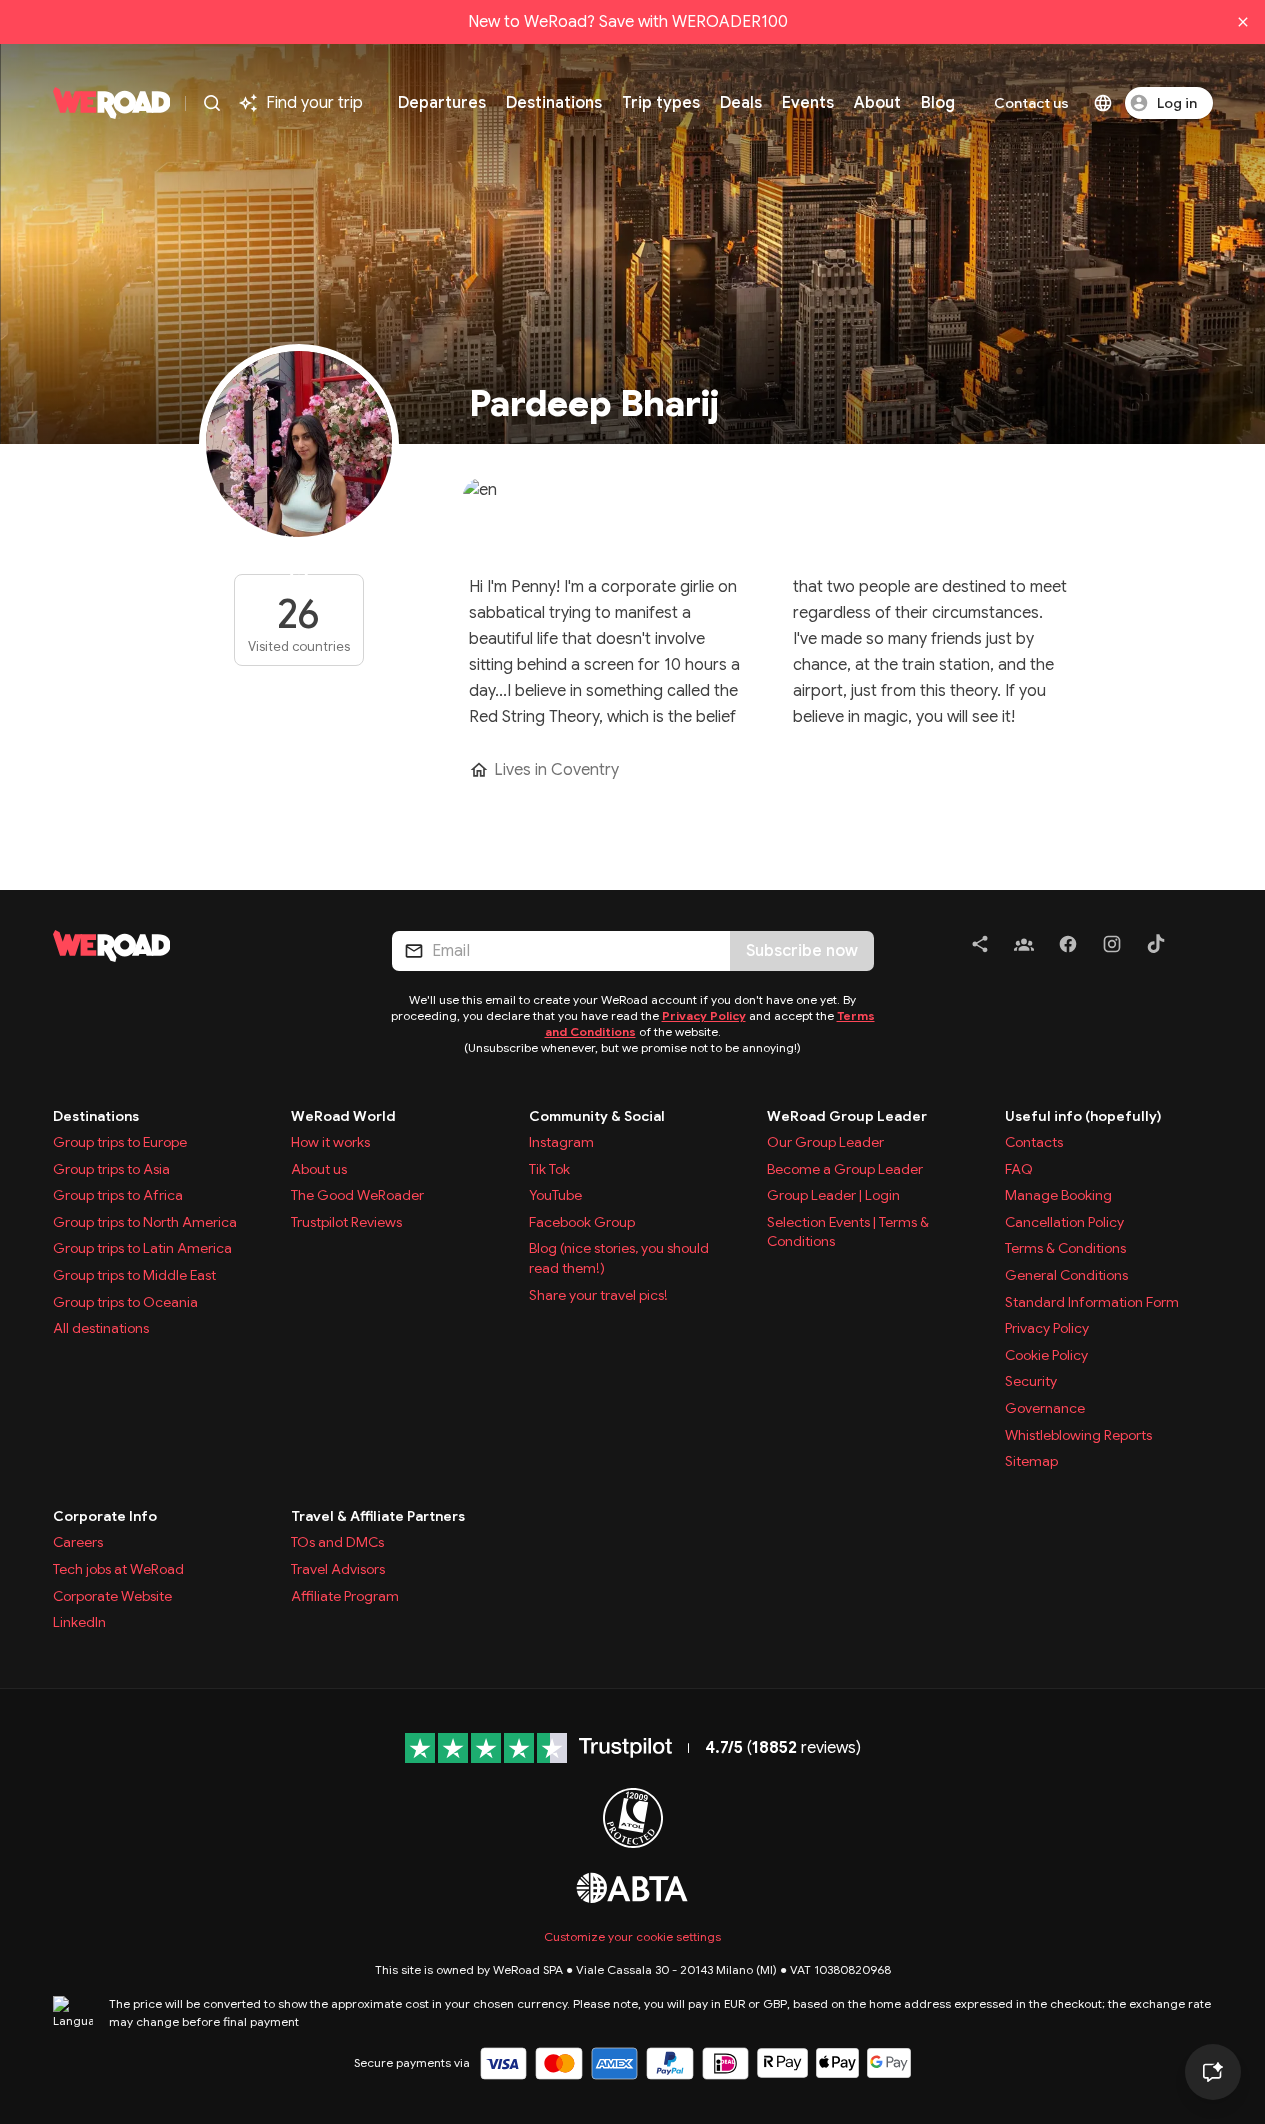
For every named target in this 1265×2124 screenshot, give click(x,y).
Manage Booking (1058, 1195)
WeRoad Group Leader (847, 1116)
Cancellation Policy (1064, 1222)
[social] (980, 947)
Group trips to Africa (118, 1195)
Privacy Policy (704, 1015)
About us (319, 1169)
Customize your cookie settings (632, 1936)
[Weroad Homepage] (198, 946)
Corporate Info (105, 1516)
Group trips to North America (145, 1222)
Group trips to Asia (111, 1169)
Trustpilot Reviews (346, 1222)
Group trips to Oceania (125, 1302)
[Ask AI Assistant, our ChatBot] (1213, 2072)
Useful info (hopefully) (1083, 1116)
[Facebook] (1068, 947)
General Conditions (1066, 1275)
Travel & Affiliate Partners (378, 1516)
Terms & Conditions (1065, 1248)
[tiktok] (1156, 947)
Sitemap (1031, 1461)
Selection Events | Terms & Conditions (848, 1232)
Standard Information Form (1092, 1302)
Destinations (96, 1116)
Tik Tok (549, 1169)
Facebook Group (582, 1222)
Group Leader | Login (833, 1195)
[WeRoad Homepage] (112, 103)
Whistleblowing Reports (1078, 1435)
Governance (1045, 1408)
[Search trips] (212, 103)
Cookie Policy (1046, 1355)
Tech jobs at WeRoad (118, 1569)
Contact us (1031, 103)
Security (1031, 1381)
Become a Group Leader (845, 1169)
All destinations (101, 1328)
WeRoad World (343, 1116)
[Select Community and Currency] (1103, 103)
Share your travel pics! (598, 1295)
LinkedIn (79, 1622)
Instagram (561, 1142)
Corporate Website (112, 1596)
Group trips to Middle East (134, 1275)
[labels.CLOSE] (1243, 22)
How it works (330, 1142)
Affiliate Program (345, 1596)
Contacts (1034, 1142)
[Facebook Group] (1024, 947)
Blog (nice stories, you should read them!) (619, 1258)
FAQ (1019, 1169)
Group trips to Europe (120, 1142)
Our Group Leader (825, 1142)
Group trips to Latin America (142, 1248)
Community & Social (597, 1116)
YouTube (555, 1195)
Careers (78, 1542)
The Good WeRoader (357, 1195)
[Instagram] (1112, 947)
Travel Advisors (338, 1569)
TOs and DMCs (337, 1542)
